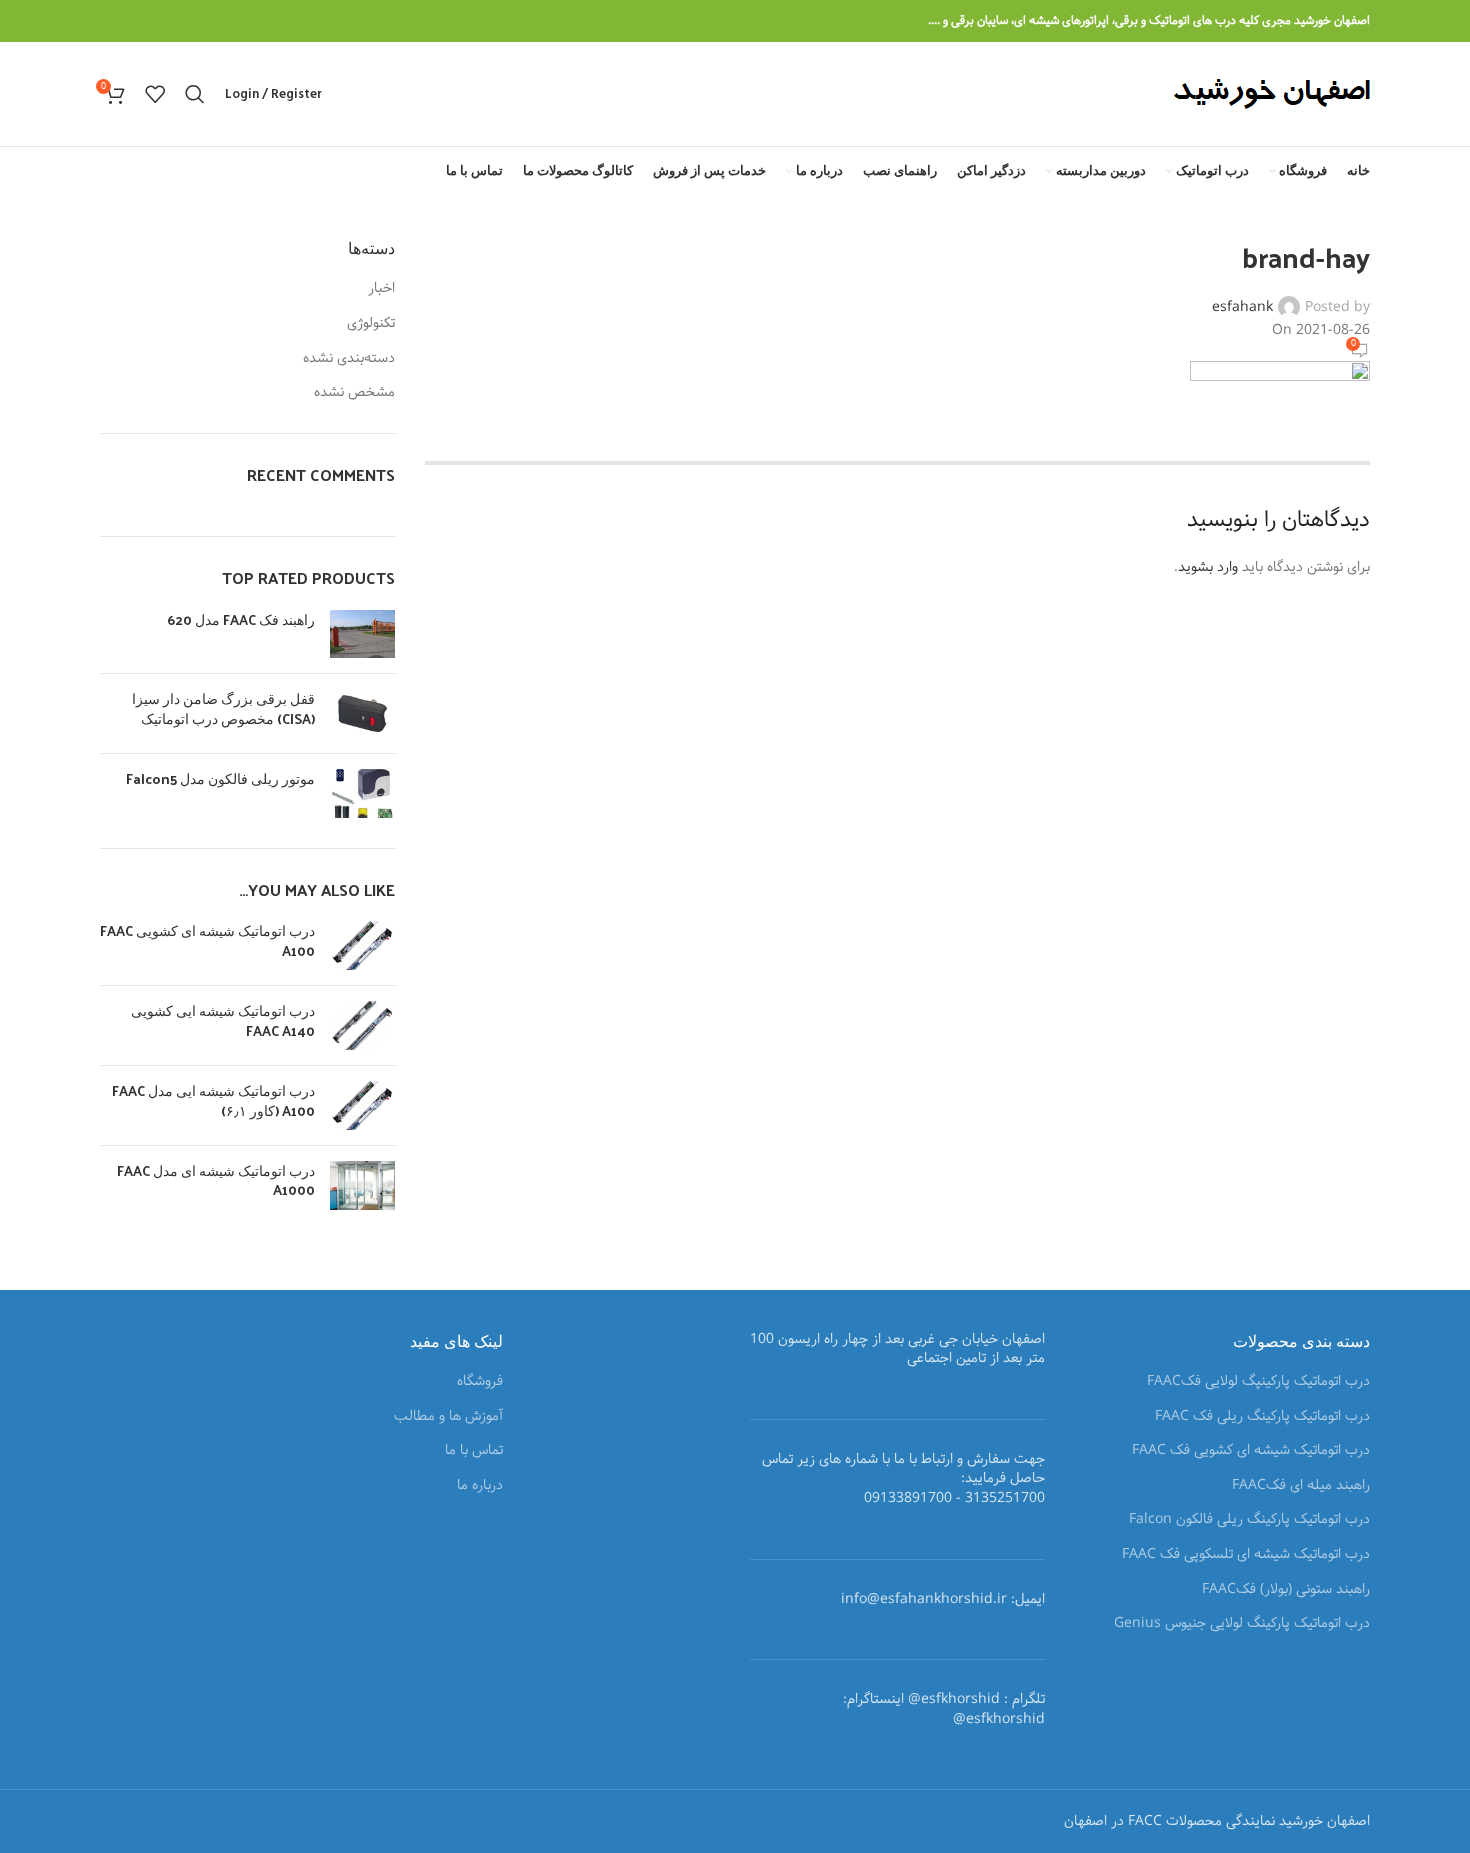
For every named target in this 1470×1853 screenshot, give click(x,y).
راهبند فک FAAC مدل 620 (241, 620)
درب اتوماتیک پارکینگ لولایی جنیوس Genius (1242, 1624)
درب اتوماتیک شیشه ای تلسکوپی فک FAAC (1246, 1555)
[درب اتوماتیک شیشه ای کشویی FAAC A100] (362, 945)
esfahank (1242, 307)
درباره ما (480, 1486)
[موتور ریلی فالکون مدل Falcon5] (362, 793)
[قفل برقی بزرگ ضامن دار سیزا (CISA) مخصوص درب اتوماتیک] (362, 713)
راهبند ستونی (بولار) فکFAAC (1286, 1590)
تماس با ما (474, 1451)
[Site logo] (1271, 94)
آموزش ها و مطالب (448, 1417)
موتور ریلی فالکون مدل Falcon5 (220, 779)
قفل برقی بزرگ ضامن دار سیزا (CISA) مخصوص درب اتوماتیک (223, 708)
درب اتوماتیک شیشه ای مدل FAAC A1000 (216, 1180)
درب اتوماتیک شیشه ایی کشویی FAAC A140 (223, 1020)
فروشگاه (480, 1382)
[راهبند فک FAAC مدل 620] (362, 634)
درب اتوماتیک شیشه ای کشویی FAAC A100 (207, 940)
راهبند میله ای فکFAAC (1301, 1486)
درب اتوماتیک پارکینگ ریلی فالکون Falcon (1249, 1520)
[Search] (195, 94)
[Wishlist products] (155, 94)
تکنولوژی (371, 324)
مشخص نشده (354, 393)
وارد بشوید (1208, 567)
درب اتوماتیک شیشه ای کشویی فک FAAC (1251, 1451)
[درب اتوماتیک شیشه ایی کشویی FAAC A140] (362, 1025)
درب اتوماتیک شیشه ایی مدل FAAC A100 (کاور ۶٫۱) (213, 1100)
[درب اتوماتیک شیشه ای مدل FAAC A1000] (362, 1185)
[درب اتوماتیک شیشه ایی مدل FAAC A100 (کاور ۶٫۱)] (362, 1105)
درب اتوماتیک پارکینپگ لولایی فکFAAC (1258, 1382)
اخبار (381, 289)
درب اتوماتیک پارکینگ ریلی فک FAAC (1262, 1417)
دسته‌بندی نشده (349, 359)
